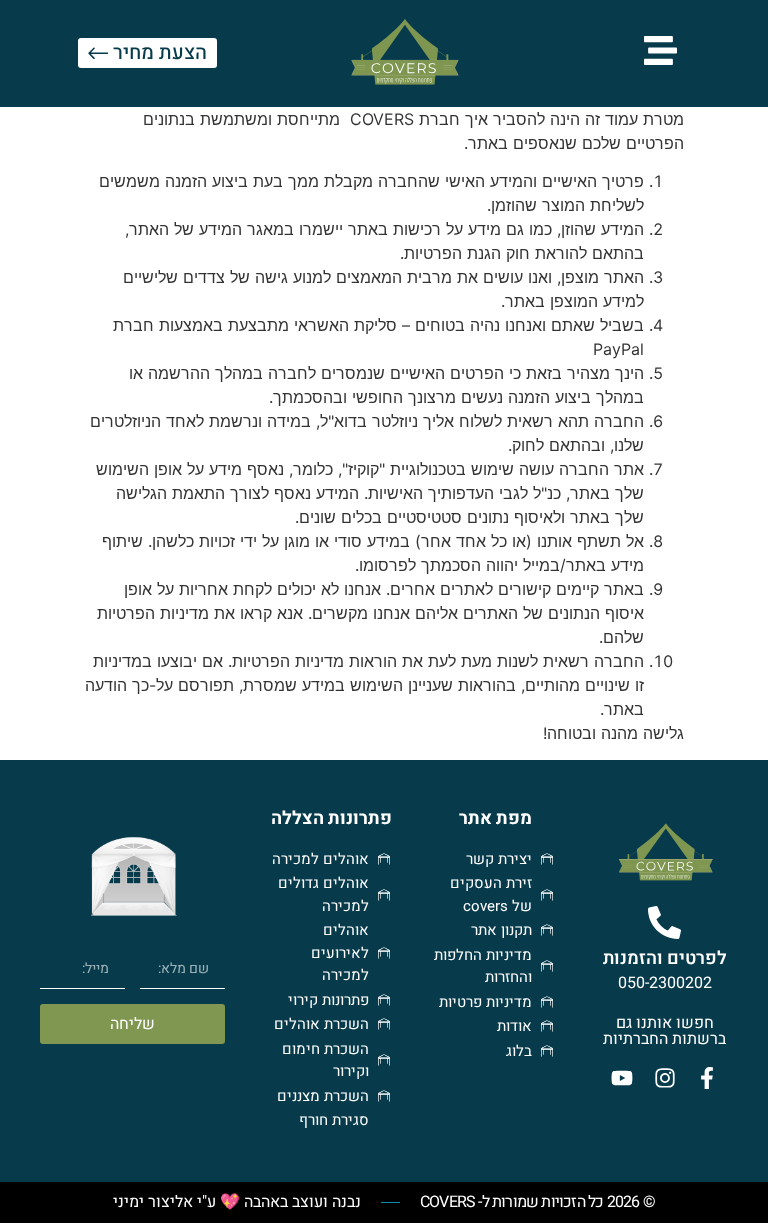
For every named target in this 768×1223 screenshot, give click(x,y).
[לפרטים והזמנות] (664, 922)
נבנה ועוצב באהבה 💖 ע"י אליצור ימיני (237, 1202)
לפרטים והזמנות (665, 958)
